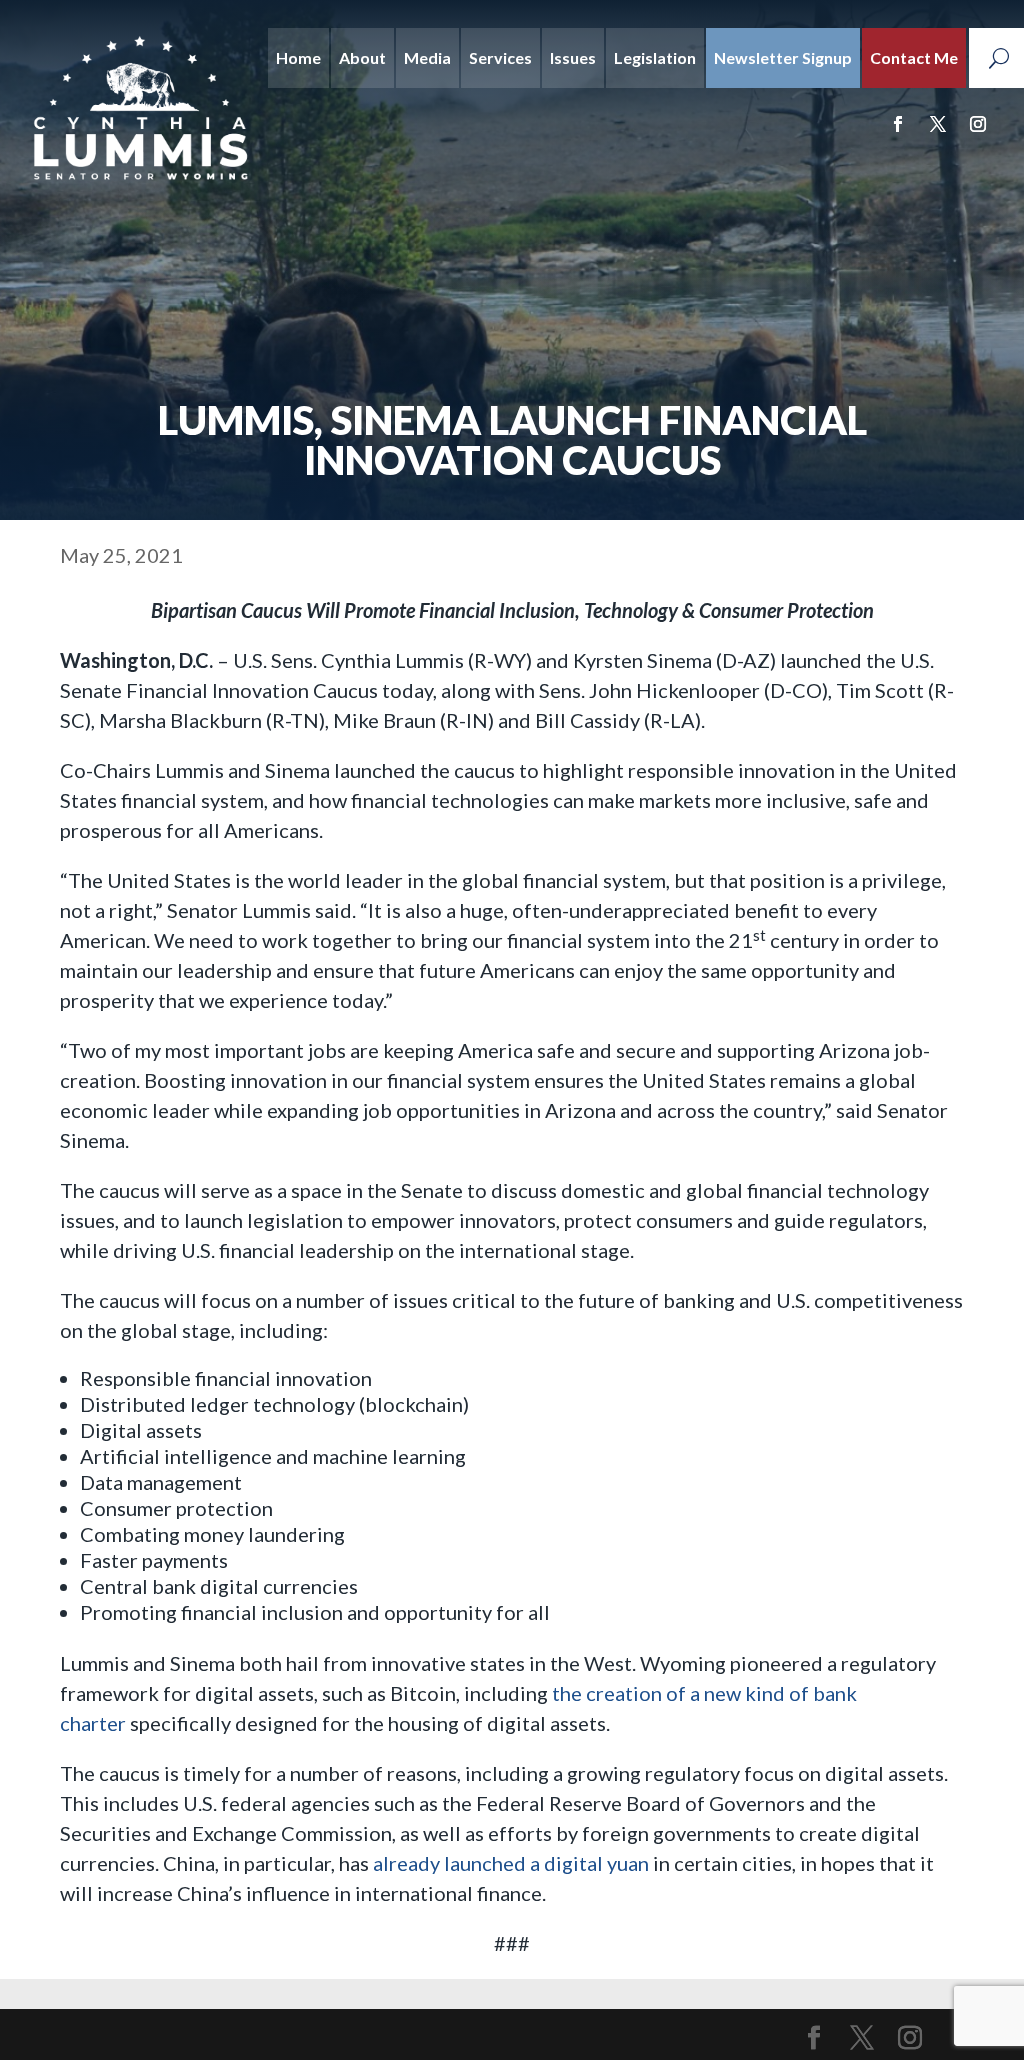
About (362, 57)
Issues (573, 57)
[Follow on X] (938, 124)
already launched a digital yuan (511, 1863)
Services (500, 57)
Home (298, 57)
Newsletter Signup (783, 57)
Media (427, 57)
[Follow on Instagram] (978, 124)
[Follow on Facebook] (898, 124)
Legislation (655, 57)
